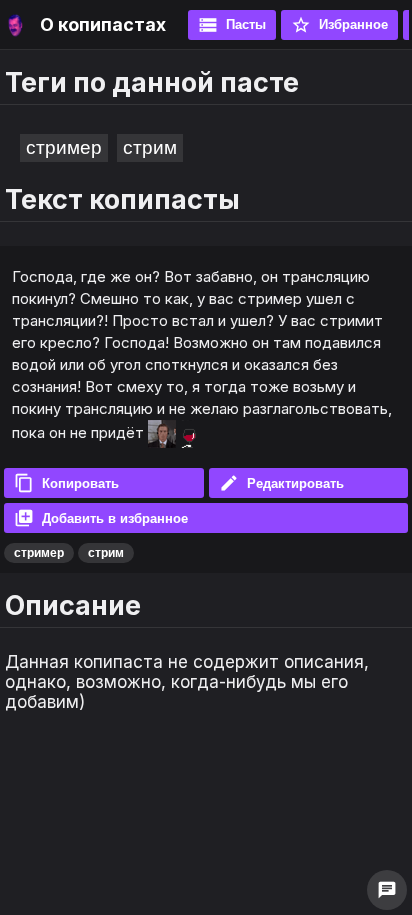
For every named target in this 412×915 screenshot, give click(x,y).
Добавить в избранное (101, 518)
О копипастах (103, 24)
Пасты (232, 25)
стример (64, 147)
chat (387, 890)
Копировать (66, 483)
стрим (150, 147)
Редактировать (281, 483)
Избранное (339, 25)
